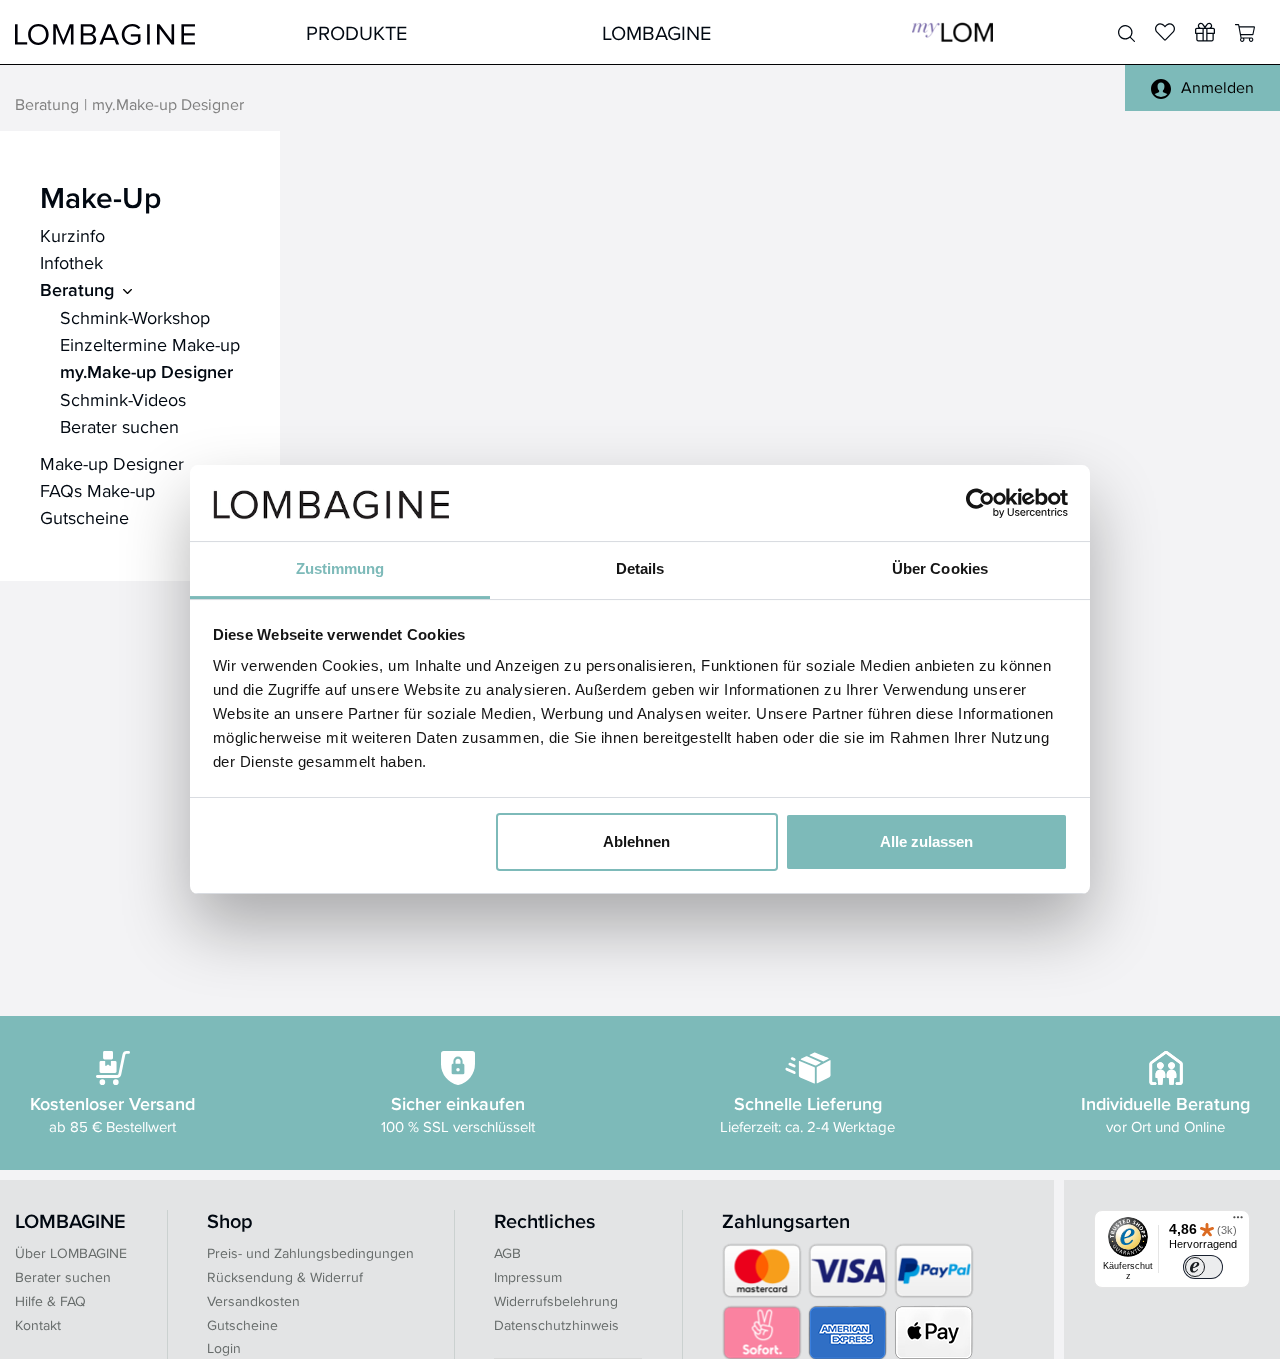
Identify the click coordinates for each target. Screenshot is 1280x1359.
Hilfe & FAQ (50, 1301)
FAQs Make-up (97, 490)
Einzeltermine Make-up (150, 344)
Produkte (356, 32)
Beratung (47, 105)
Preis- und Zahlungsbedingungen (310, 1253)
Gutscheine (84, 517)
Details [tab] (640, 568)
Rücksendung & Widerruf (285, 1277)
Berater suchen (119, 426)
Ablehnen (636, 841)
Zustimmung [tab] (340, 568)
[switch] (1203, 1267)
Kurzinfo (72, 235)
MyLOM (952, 32)
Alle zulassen (926, 841)
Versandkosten (253, 1301)
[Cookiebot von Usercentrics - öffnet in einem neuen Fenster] (980, 503)
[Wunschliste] (1205, 32)
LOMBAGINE (656, 32)
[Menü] (1238, 1222)
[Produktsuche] (1126, 34)
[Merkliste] (1165, 32)
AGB (507, 1253)
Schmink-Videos (123, 399)
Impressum (528, 1277)
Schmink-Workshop (135, 317)
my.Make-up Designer (146, 372)
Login (224, 1348)
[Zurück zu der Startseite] (105, 32)
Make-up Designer (112, 463)
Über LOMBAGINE (71, 1253)
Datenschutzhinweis (556, 1325)
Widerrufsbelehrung (556, 1301)
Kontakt (38, 1325)
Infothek (71, 262)
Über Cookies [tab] (940, 568)
